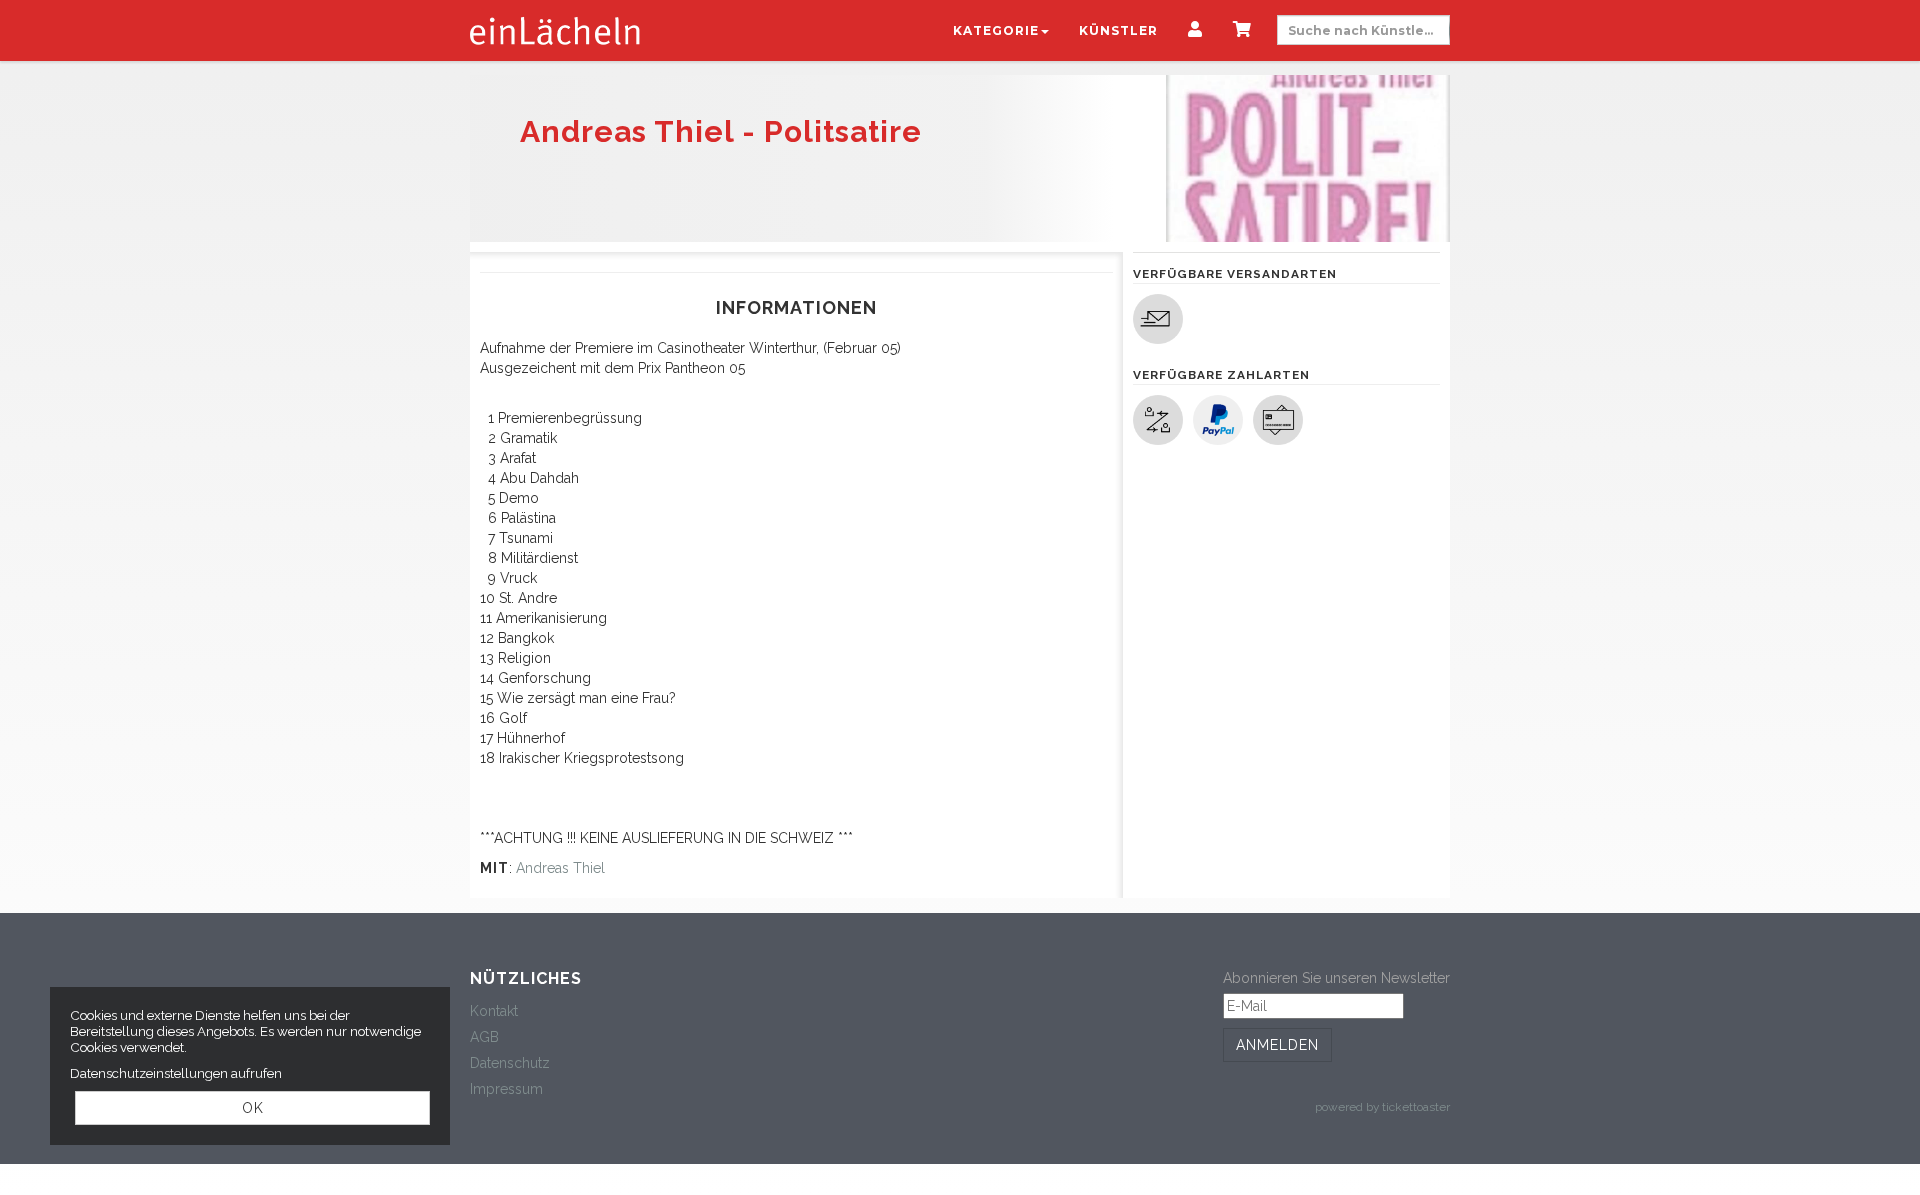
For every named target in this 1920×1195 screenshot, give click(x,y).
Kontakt (494, 1011)
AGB (484, 1037)
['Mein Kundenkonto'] (1195, 31)
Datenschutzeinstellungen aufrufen (176, 1073)
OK (253, 1108)
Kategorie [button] (996, 30)
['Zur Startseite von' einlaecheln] (555, 30)
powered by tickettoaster (1382, 1107)
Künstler (1118, 30)
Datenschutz (510, 1063)
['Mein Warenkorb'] (1242, 31)
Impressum (506, 1089)
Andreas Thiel (560, 868)
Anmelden (1277, 1045)
